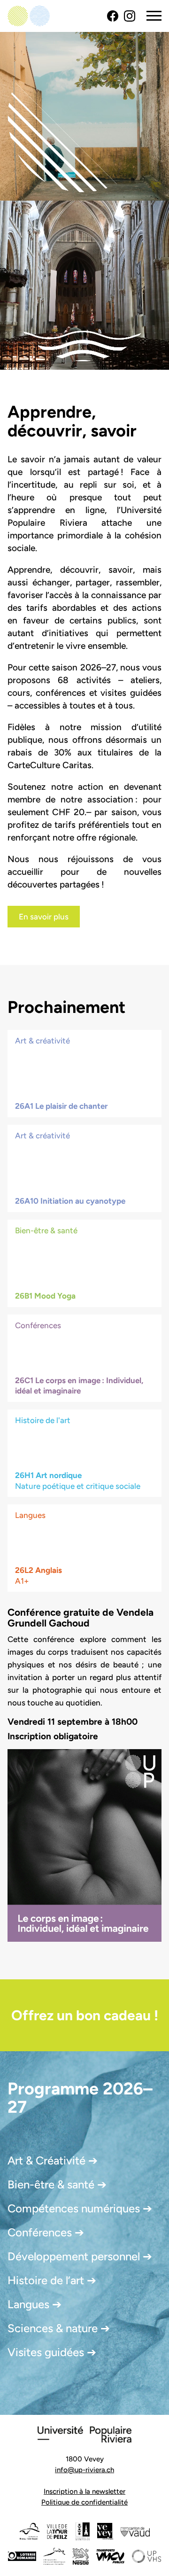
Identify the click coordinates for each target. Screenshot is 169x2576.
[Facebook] (113, 16)
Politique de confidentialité (84, 2502)
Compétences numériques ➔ (80, 2208)
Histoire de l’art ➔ (52, 2280)
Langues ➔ (35, 2304)
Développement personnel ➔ (80, 2256)
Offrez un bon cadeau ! (85, 2015)
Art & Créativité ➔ (53, 2160)
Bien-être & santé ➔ (57, 2184)
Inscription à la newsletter (84, 2491)
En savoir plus (44, 917)
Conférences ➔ (46, 2232)
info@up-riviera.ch (84, 2470)
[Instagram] (130, 16)
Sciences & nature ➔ (59, 2328)
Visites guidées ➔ (52, 2352)
